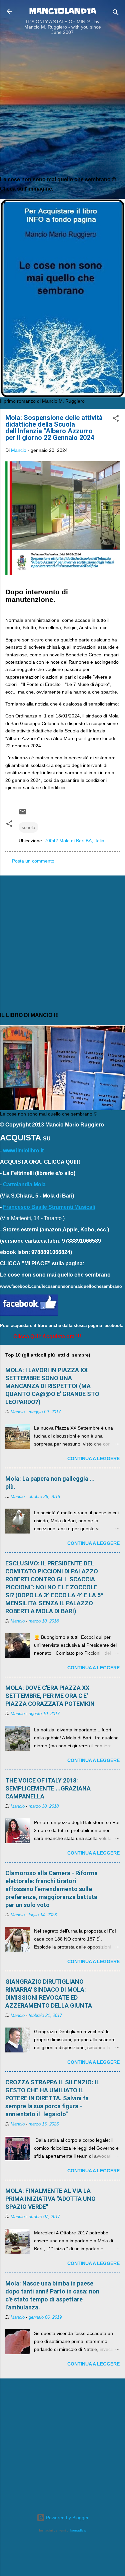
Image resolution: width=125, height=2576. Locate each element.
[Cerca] (116, 13)
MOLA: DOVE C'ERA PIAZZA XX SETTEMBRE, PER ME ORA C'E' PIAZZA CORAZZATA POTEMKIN (50, 1696)
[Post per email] (23, 814)
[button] (116, 419)
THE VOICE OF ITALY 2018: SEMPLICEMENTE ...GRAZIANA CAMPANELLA (48, 1788)
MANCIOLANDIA (62, 11)
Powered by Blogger (67, 2518)
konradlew (78, 2530)
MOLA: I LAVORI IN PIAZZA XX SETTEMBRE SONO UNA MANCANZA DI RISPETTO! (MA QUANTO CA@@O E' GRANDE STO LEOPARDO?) (52, 1386)
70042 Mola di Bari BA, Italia (74, 841)
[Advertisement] (62, 107)
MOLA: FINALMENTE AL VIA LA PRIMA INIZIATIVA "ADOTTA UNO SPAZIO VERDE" (50, 2199)
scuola (28, 827)
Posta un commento (33, 861)
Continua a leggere (93, 1458)
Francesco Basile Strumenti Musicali (49, 1207)
